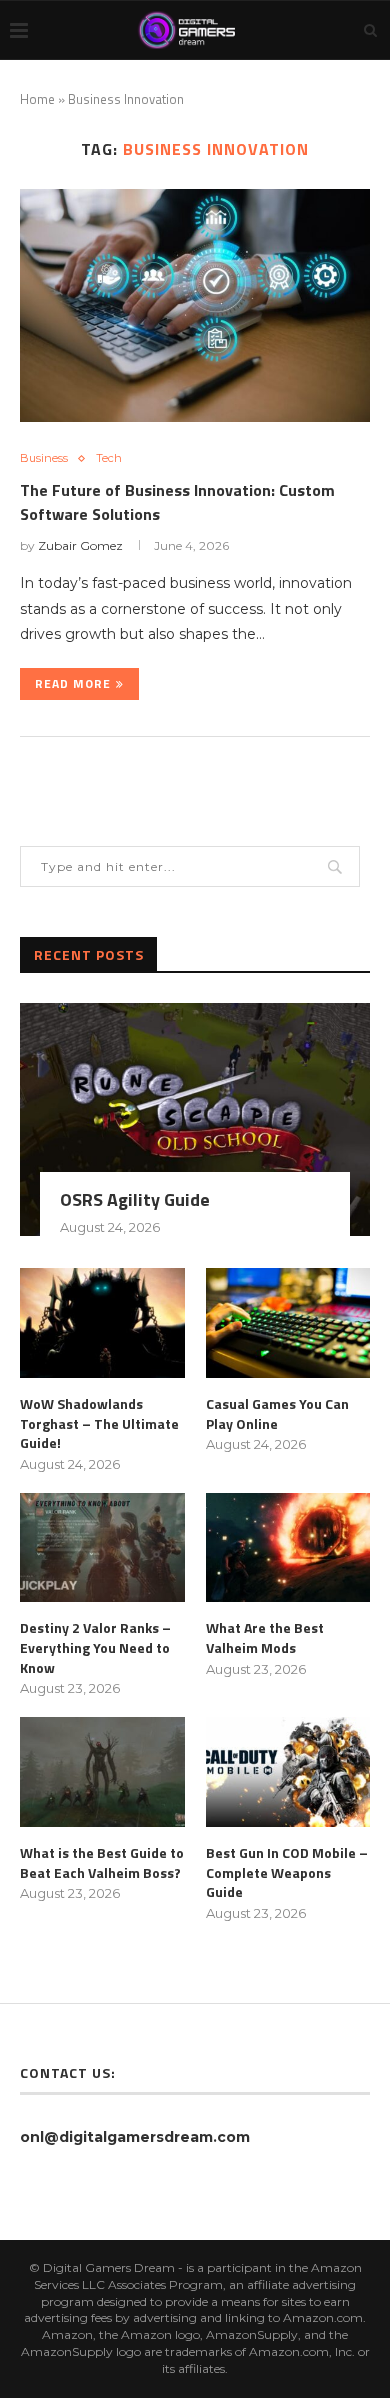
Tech (109, 458)
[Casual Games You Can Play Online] (288, 1323)
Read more (73, 683)
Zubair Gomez (80, 545)
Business (44, 458)
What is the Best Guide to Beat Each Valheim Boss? (102, 1862)
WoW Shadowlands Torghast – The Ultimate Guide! (99, 1423)
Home (37, 99)
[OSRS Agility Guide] (195, 1119)
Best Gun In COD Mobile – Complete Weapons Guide (287, 1872)
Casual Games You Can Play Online (277, 1413)
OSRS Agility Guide (135, 1199)
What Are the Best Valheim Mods (265, 1637)
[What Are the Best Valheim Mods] (288, 1548)
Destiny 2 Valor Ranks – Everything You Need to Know (95, 1647)
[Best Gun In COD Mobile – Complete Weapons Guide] (288, 1772)
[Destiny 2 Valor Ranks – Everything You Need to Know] (102, 1548)
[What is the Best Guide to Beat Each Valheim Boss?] (102, 1772)
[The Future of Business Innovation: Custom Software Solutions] (195, 305)
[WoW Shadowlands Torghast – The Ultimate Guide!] (102, 1323)
